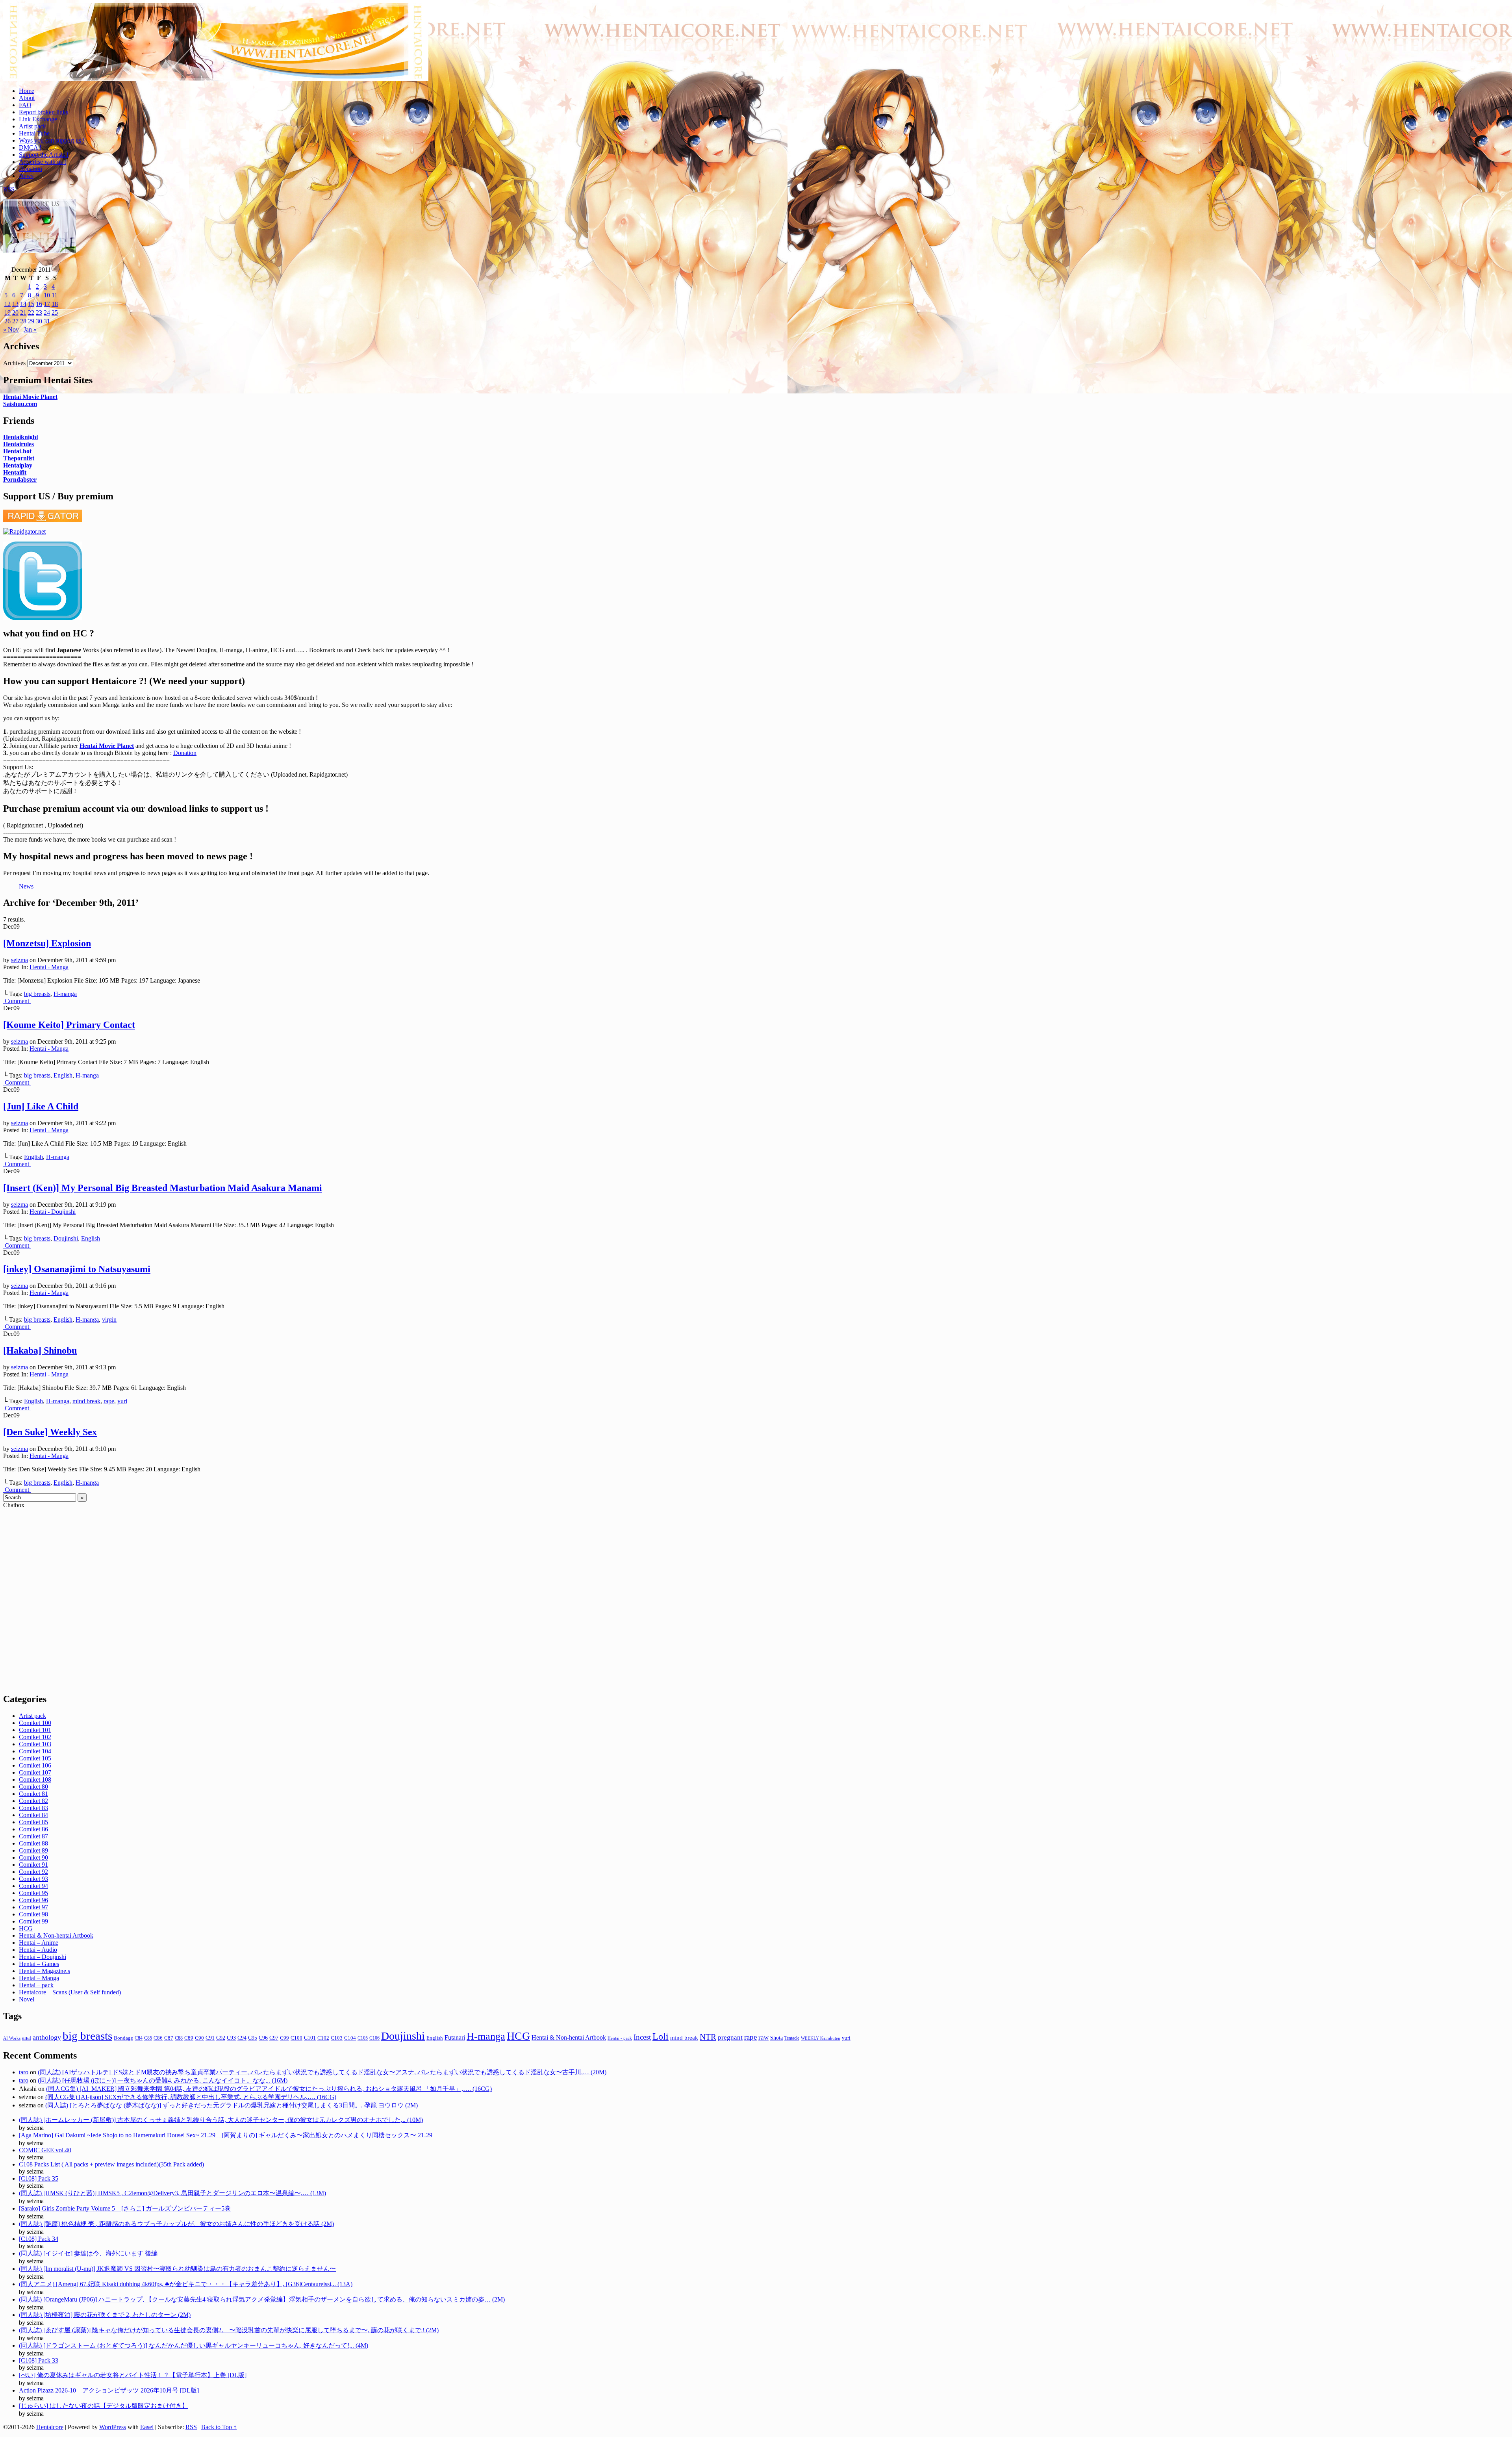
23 (39, 313)
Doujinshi (66, 1238)
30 (39, 321)
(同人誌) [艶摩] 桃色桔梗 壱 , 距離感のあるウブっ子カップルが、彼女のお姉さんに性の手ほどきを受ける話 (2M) (176, 2224)
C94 (242, 2038)
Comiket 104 (35, 1751)
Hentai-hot (17, 451)
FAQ (25, 105)
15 (31, 304)
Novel (27, 1999)
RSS (9, 189)
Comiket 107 (35, 1772)
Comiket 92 (33, 1872)
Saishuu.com (20, 404)
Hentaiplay (18, 465)
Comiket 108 (35, 1780)
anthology (47, 2037)
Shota (776, 2038)
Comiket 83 (33, 1808)
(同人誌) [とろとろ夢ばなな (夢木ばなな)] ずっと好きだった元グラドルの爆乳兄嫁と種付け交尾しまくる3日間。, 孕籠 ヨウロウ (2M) (232, 2105)
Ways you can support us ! (52, 140)
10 (47, 295)
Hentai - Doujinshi (53, 1212)
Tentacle (792, 2038)
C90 (199, 2038)
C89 (189, 2038)
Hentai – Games (39, 1964)
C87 (169, 2038)
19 (7, 313)
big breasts (37, 994)
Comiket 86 (33, 1829)
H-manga (65, 994)
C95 (253, 2038)
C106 (374, 2038)
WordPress (113, 2427)
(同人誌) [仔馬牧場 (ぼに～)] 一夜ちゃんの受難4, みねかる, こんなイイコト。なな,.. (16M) (163, 2080)
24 (47, 313)
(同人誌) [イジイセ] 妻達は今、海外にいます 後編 (88, 2253)
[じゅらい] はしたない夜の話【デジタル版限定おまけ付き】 (104, 2406)
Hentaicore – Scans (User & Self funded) (70, 1992)
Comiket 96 (33, 1900)
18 (55, 304)
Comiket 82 (33, 1801)
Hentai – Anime (39, 1943)
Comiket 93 (33, 1879)
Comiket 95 (33, 1893)
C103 (337, 2038)
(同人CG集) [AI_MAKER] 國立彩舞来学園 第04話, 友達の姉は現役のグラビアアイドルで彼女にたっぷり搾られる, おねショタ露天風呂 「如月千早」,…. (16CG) (269, 2089)
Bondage (123, 2038)
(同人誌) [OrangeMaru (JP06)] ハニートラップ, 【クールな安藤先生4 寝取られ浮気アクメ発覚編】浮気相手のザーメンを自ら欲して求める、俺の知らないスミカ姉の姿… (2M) (262, 2299)
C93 (231, 2038)
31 (47, 321)
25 (55, 313)
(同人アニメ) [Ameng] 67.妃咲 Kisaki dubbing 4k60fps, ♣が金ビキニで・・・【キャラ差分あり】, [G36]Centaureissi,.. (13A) (186, 2284)
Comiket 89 (33, 1850)
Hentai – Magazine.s (44, 1971)
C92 (221, 2038)
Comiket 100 (35, 1723)
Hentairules (19, 444)
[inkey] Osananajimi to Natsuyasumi (77, 1269)
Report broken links (44, 112)
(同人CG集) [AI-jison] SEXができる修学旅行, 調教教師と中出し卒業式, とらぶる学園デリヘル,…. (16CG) (191, 2097)
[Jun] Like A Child (41, 1106)
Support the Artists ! (44, 155)
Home (27, 91)
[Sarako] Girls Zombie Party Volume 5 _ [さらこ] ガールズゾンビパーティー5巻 (125, 2208)
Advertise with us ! (43, 162)
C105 (363, 2038)
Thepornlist (19, 458)
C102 (323, 2038)
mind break (86, 1401)
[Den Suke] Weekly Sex (50, 1432)
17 (47, 304)
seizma (19, 960)
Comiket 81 (33, 1794)
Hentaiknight (21, 437)
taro (24, 2072)
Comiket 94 (33, 1886)
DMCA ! (30, 147)
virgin (109, 1320)
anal (27, 2038)
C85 (148, 2038)
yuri (122, 1401)
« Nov (11, 329)
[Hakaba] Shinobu (40, 1350)
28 (23, 321)
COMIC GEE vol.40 (45, 2150)
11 (55, 295)
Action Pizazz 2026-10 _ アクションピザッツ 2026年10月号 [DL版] (109, 2390)
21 (23, 313)
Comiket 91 (33, 1865)
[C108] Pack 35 (39, 2178)
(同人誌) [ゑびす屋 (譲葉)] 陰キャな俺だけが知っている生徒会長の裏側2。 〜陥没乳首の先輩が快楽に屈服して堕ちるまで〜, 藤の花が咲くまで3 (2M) (229, 2330)
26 (7, 321)
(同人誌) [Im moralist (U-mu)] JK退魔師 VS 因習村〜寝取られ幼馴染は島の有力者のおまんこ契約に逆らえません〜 (177, 2269)
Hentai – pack (36, 1985)
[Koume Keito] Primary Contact (69, 1025)
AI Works (12, 2038)
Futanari (455, 2038)
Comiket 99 (33, 1921)
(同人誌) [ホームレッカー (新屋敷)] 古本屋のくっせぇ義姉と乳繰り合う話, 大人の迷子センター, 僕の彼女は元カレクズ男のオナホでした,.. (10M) (221, 2120)
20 (15, 313)
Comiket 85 (33, 1822)
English (63, 1075)
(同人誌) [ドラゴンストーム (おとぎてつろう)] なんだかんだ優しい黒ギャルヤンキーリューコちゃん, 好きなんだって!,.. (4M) (194, 2345)
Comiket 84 (33, 1815)
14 (23, 304)
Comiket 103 (35, 1744)
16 (39, 304)
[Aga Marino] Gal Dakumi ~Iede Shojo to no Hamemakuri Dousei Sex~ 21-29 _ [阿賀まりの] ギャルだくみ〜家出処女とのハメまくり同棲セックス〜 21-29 (226, 2135)
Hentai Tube (34, 133)
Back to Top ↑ (219, 2427)
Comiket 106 (35, 1765)
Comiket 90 (33, 1857)
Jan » (30, 329)
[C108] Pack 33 (39, 2360)
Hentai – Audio (38, 1950)
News (26, 176)
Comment (18, 1001)
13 (15, 304)
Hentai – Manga (39, 1978)
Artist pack (32, 126)
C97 (274, 2038)
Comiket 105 (35, 1758)
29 (31, 321)
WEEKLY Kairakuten (821, 2038)
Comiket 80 (33, 1787)
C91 (210, 2038)
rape (109, 1401)
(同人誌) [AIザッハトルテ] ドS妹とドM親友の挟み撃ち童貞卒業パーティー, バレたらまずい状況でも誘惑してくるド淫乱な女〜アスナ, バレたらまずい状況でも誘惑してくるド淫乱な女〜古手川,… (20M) (322, 2072)
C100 (296, 2038)
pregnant (730, 2037)
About (27, 98)
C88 (179, 2038)
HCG (26, 1928)
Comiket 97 (33, 1907)
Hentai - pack (620, 2038)
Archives (14, 363)
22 (31, 313)
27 (15, 321)
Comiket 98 (33, 1914)
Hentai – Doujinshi (43, 1957)
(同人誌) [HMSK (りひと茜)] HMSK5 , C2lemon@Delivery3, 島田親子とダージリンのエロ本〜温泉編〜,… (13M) (172, 2193)
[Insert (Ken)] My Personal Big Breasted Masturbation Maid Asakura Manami (163, 1188)
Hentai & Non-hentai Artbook (56, 1935)
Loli (661, 2036)
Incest (642, 2037)
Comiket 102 (35, 1737)
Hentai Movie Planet (30, 397)
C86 (158, 2038)
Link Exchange (38, 119)
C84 (139, 2038)
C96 (263, 2038)
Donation (31, 169)
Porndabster (20, 479)
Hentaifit (15, 472)
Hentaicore (216, 50)
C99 (284, 2038)
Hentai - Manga (49, 967)
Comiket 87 (33, 1836)
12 (7, 304)
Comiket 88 (33, 1843)
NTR (708, 2037)
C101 (310, 2038)
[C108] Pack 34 (39, 2239)
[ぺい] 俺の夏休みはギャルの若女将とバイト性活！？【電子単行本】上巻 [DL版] (133, 2375)
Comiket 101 (35, 1730)
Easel (147, 2427)
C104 (350, 2038)
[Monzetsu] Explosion (47, 943)
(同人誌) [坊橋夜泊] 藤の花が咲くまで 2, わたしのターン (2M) (105, 2315)
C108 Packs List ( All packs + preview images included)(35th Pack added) (111, 2164)
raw (763, 2037)
